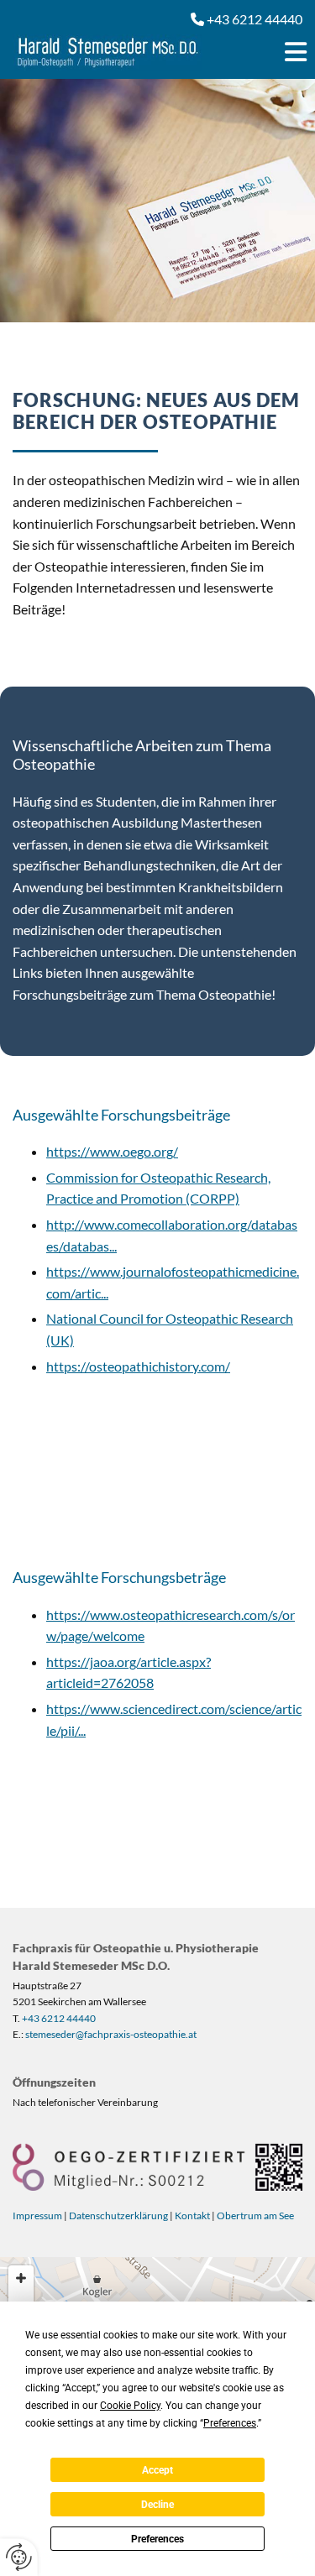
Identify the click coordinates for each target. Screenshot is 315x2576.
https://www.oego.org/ (112, 1151)
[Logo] (118, 52)
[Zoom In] (21, 2278)
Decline (157, 2505)
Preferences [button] (230, 2423)
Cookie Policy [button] (130, 2406)
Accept (157, 2470)
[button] (276, 52)
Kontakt (192, 2215)
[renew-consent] (19, 2557)
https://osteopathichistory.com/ (138, 1366)
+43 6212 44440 (59, 2018)
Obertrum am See (255, 2215)
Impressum (37, 2215)
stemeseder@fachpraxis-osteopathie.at (111, 2034)
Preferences (157, 2539)
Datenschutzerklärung (118, 2215)
